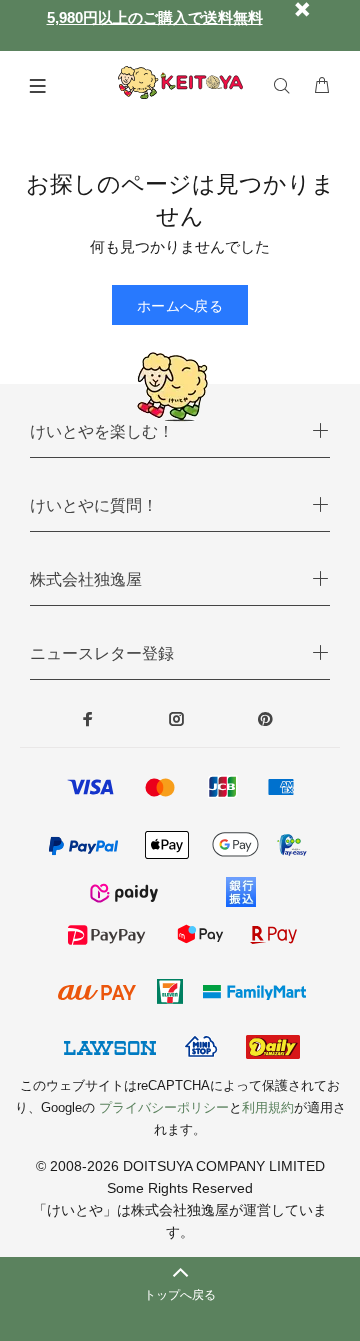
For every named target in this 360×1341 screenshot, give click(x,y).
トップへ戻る (180, 1295)
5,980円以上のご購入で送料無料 (155, 17)
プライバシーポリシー (164, 1107)
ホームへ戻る (180, 306)
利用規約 (268, 1107)
